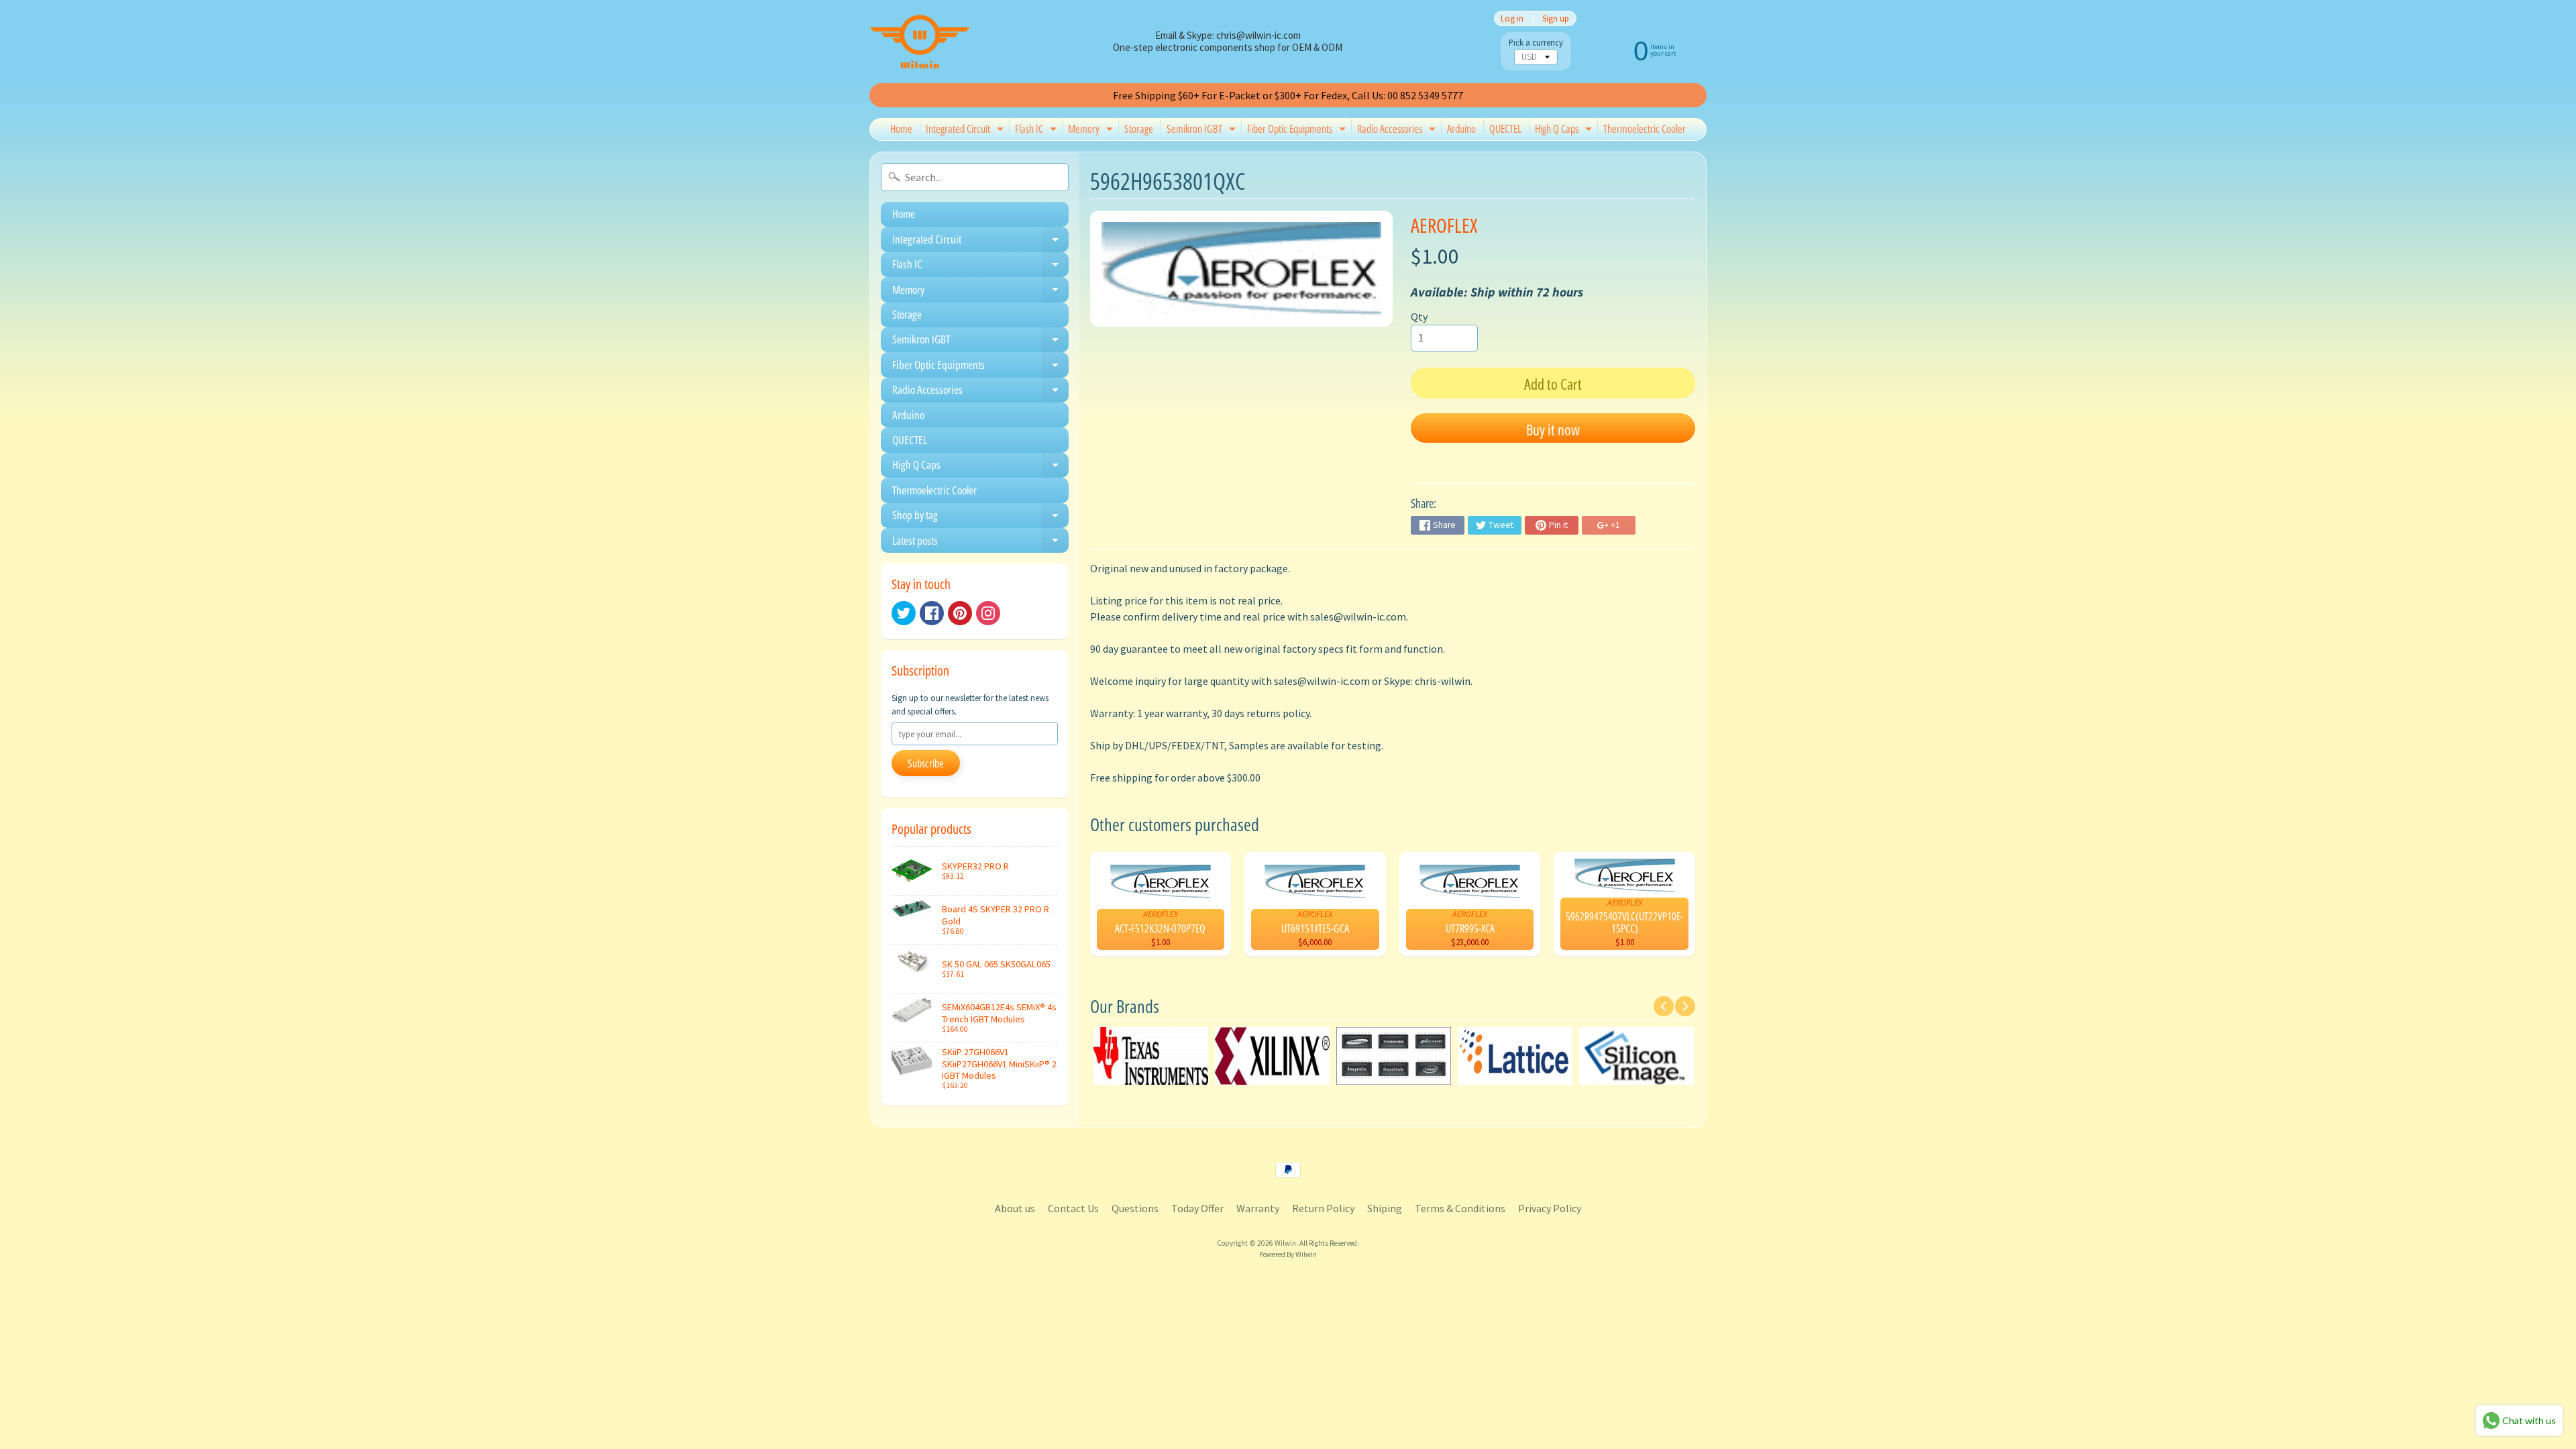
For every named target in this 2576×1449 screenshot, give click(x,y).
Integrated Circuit (966, 131)
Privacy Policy (1550, 1208)
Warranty (1258, 1208)
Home (901, 129)
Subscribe (926, 763)
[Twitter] (904, 613)
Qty (1419, 317)
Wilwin (1285, 1243)
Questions (1135, 1208)
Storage (1139, 129)
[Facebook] (932, 613)
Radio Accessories (1398, 131)
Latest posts (980, 543)
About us (1015, 1208)
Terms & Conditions (1460, 1208)
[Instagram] (988, 613)
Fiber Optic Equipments (1298, 131)
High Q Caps (1565, 131)
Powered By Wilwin (1288, 1254)
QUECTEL (1505, 129)
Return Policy (1323, 1208)
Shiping (1385, 1208)
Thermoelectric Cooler (1645, 129)
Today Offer (1197, 1208)
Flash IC (1037, 131)
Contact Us (1073, 1208)
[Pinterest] (960, 613)
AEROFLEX (1444, 225)
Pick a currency (1536, 43)
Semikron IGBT (1203, 131)
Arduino (1461, 129)
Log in (1512, 18)
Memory (1092, 131)
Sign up (1556, 18)
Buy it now (1553, 429)
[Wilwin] (920, 42)
